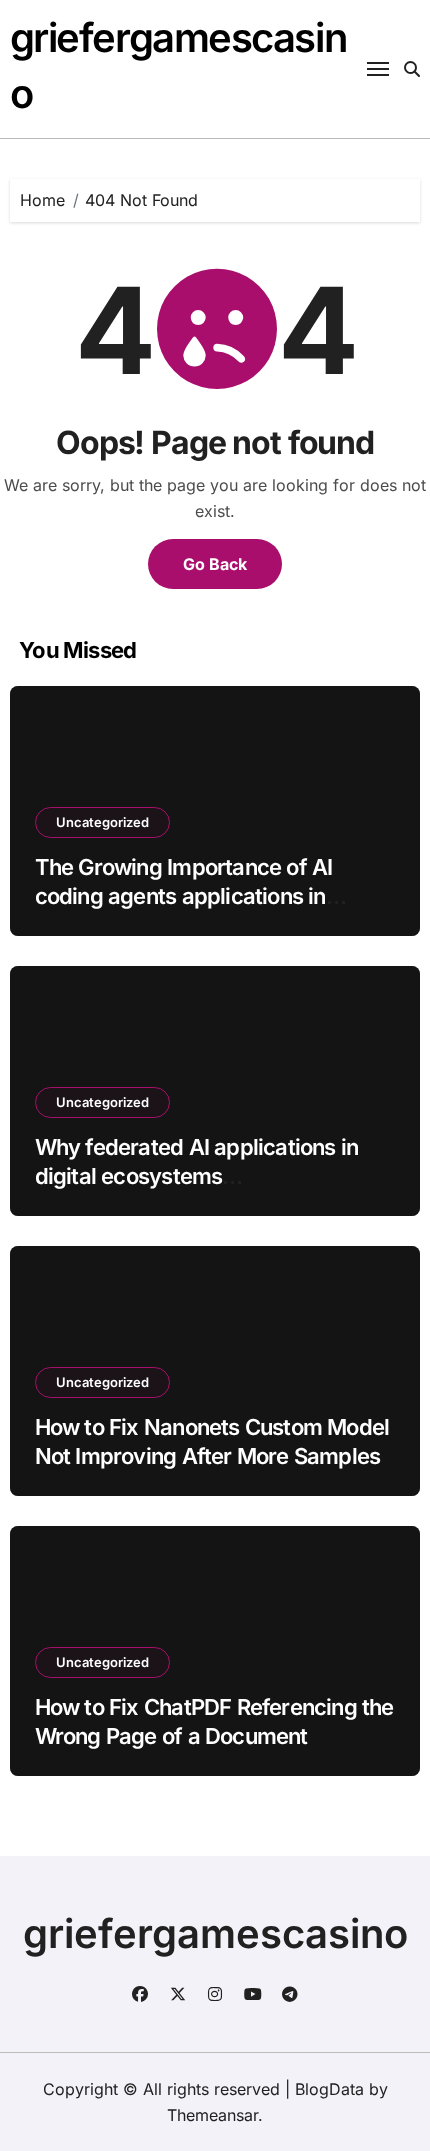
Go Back (215, 564)
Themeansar (212, 2115)
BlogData (329, 2089)
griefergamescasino (215, 1933)
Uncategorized (102, 822)
